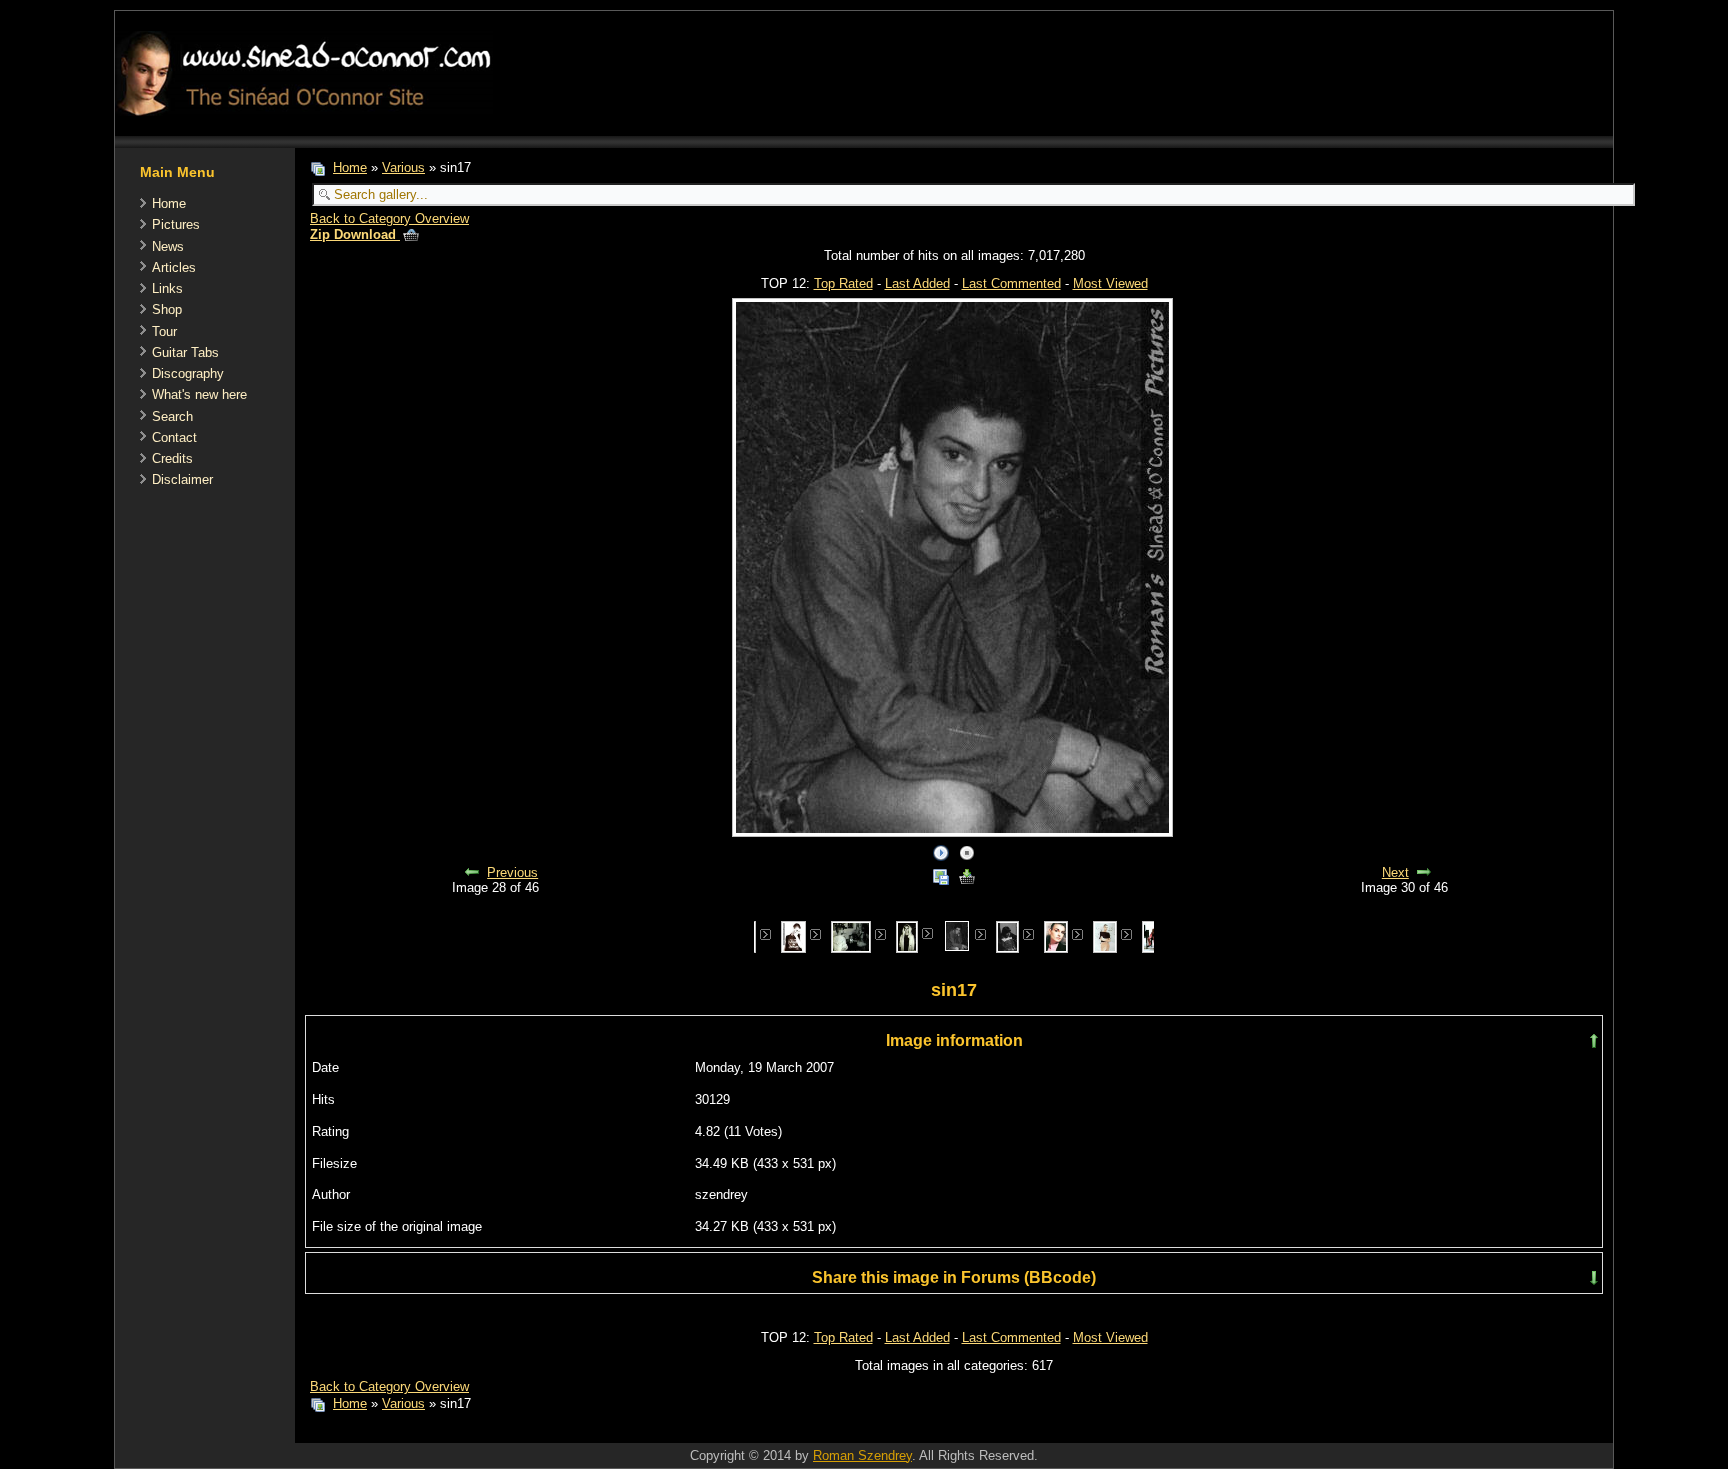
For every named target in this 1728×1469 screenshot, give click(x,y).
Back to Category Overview (389, 218)
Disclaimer (182, 479)
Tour (164, 331)
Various (403, 167)
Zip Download (355, 234)
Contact (174, 437)
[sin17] (957, 934)
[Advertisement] (659, 1432)
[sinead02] (1105, 935)
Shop (167, 309)
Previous (512, 872)
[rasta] (851, 935)
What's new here (199, 394)
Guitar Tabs (185, 352)
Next (1395, 872)
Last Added (917, 283)
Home (169, 203)
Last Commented (1011, 283)
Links (167, 288)
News (168, 246)
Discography (188, 373)
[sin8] (1007, 935)
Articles (174, 267)
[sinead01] (1056, 935)
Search (172, 416)
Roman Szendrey (862, 1455)
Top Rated (843, 283)
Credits (172, 458)
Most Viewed (1110, 283)
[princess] (793, 935)
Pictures (176, 224)
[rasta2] (907, 935)
